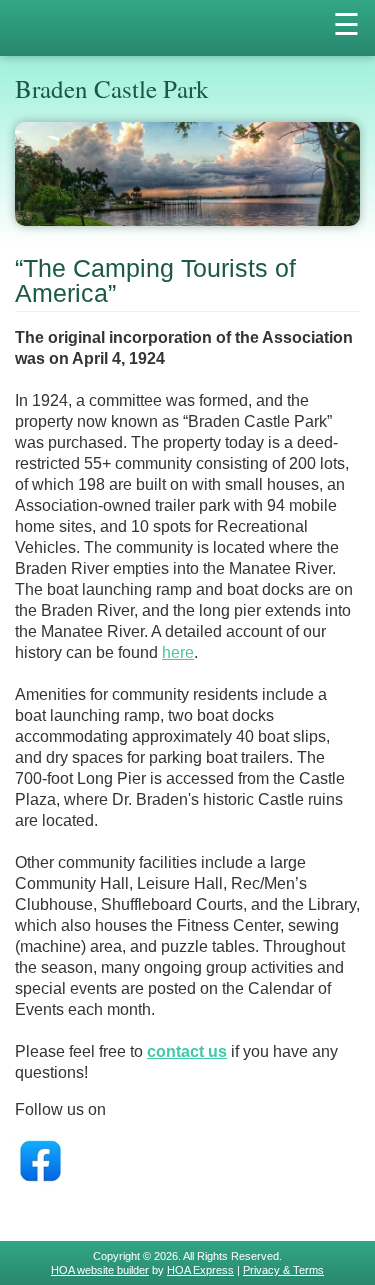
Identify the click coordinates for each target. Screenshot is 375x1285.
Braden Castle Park (112, 88)
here (178, 652)
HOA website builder (100, 1270)
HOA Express (200, 1270)
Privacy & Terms (283, 1270)
